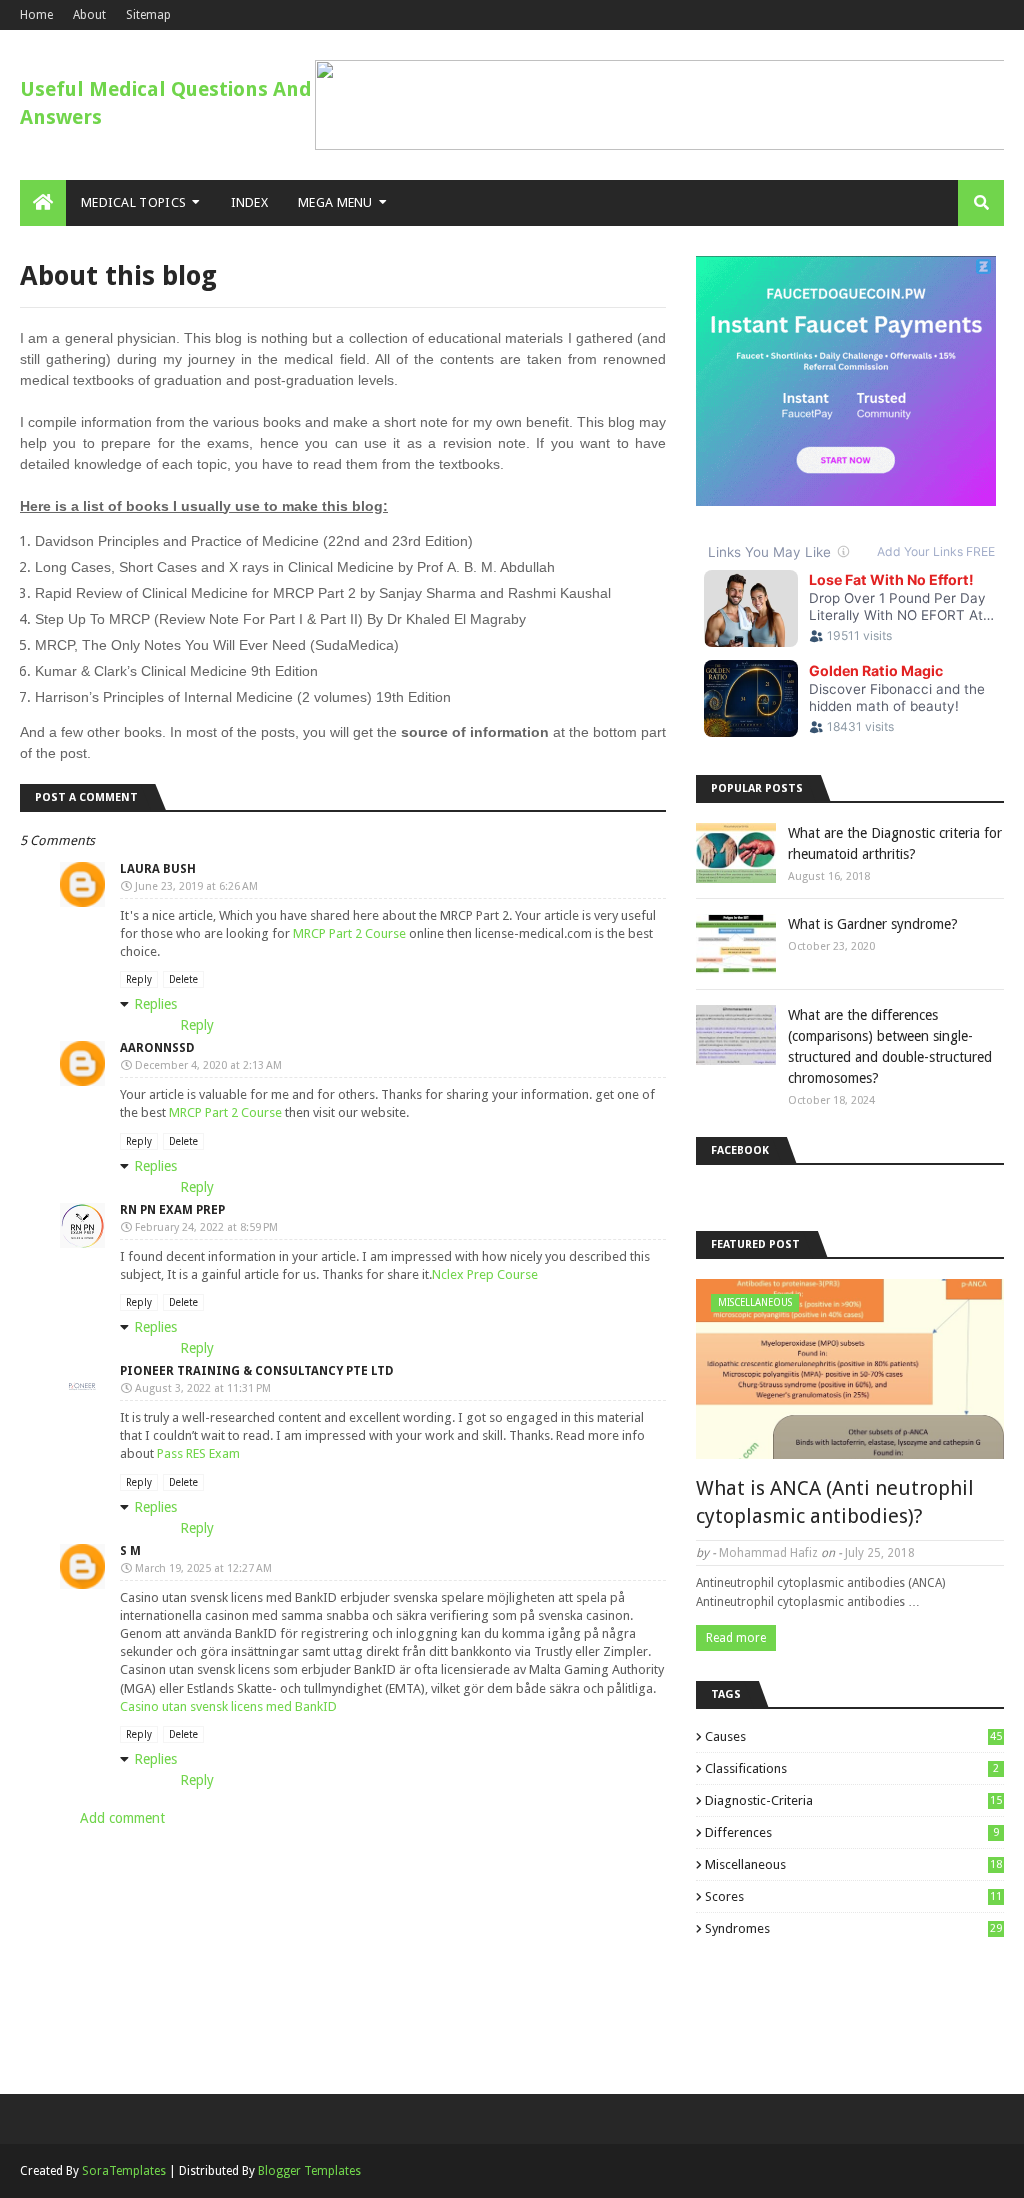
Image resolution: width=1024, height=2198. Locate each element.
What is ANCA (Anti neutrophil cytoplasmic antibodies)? (835, 1502)
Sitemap (148, 15)
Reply (139, 979)
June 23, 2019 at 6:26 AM (196, 886)
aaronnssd (157, 1048)
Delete (183, 979)
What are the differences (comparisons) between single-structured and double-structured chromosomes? (890, 1046)
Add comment (122, 1818)
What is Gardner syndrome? (873, 924)
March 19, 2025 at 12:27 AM (203, 1568)
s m (130, 1551)
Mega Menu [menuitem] (335, 202)
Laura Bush (158, 869)
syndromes (853, 1928)
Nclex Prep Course (485, 1274)
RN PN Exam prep (172, 1210)
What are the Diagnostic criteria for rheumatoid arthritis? (895, 843)
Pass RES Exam (198, 1453)
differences (852, 1832)
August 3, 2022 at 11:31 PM (203, 1388)
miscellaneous (853, 1864)
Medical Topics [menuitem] (133, 202)
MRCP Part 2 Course (349, 933)
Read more (736, 1638)
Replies (155, 1004)
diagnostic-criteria (853, 1800)
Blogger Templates (309, 2171)
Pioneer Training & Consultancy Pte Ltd (257, 1371)
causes (853, 1736)
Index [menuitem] (250, 202)
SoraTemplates (124, 2171)
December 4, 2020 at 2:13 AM (208, 1065)
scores (853, 1896)
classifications (852, 1768)
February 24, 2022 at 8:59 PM (206, 1227)
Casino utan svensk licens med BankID (228, 1706)
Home (36, 15)
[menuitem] (43, 203)
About (89, 15)
